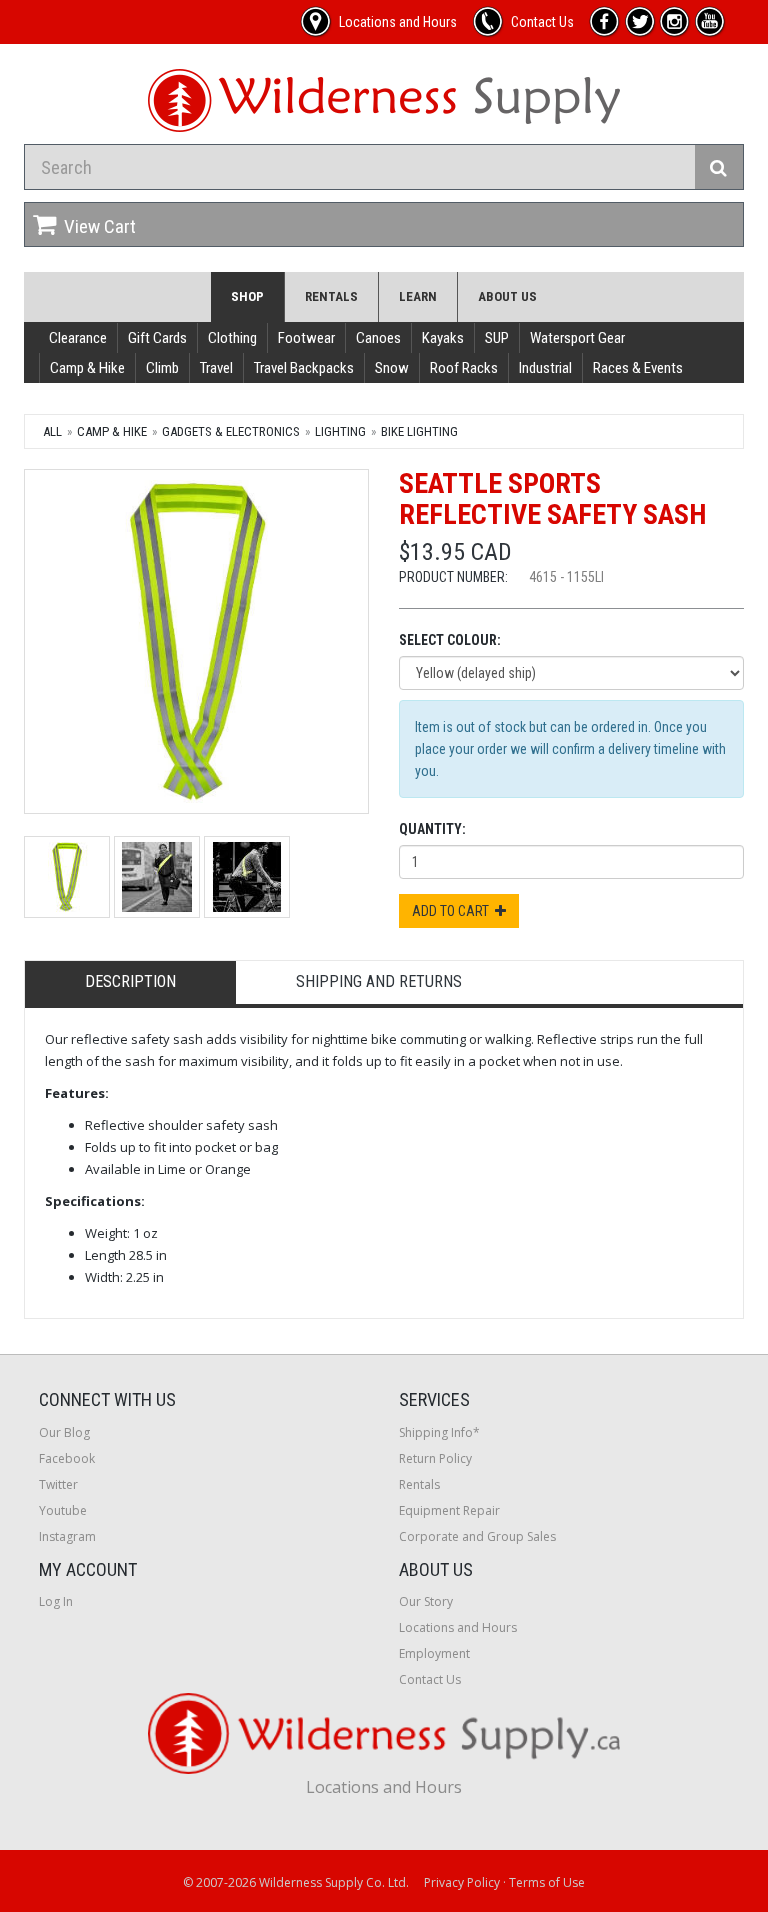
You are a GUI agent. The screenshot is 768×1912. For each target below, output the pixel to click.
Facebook (67, 1458)
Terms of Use (547, 1882)
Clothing (232, 338)
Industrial (545, 368)
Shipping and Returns (379, 981)
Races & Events (638, 368)
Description (130, 981)
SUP (497, 338)
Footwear (306, 338)
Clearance (78, 338)
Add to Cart (453, 911)
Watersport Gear (577, 338)
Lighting (340, 431)
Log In (56, 1601)
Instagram (67, 1536)
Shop (247, 296)
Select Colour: (450, 640)
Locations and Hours (458, 1627)
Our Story (426, 1601)
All (52, 431)
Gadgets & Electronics (231, 431)
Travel (216, 368)
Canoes (378, 338)
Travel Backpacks (304, 368)
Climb (162, 368)
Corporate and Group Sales (477, 1536)
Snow (392, 368)
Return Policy (435, 1458)
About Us (507, 296)
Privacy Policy (462, 1882)
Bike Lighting (419, 431)
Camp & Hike (87, 368)
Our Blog (64, 1432)
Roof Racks (464, 368)
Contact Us (430, 1679)
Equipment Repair (449, 1510)
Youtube (63, 1510)
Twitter (58, 1484)
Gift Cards (157, 338)
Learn (418, 296)
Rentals (331, 296)
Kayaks (443, 338)
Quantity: (432, 829)
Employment (434, 1653)
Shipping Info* (439, 1432)
